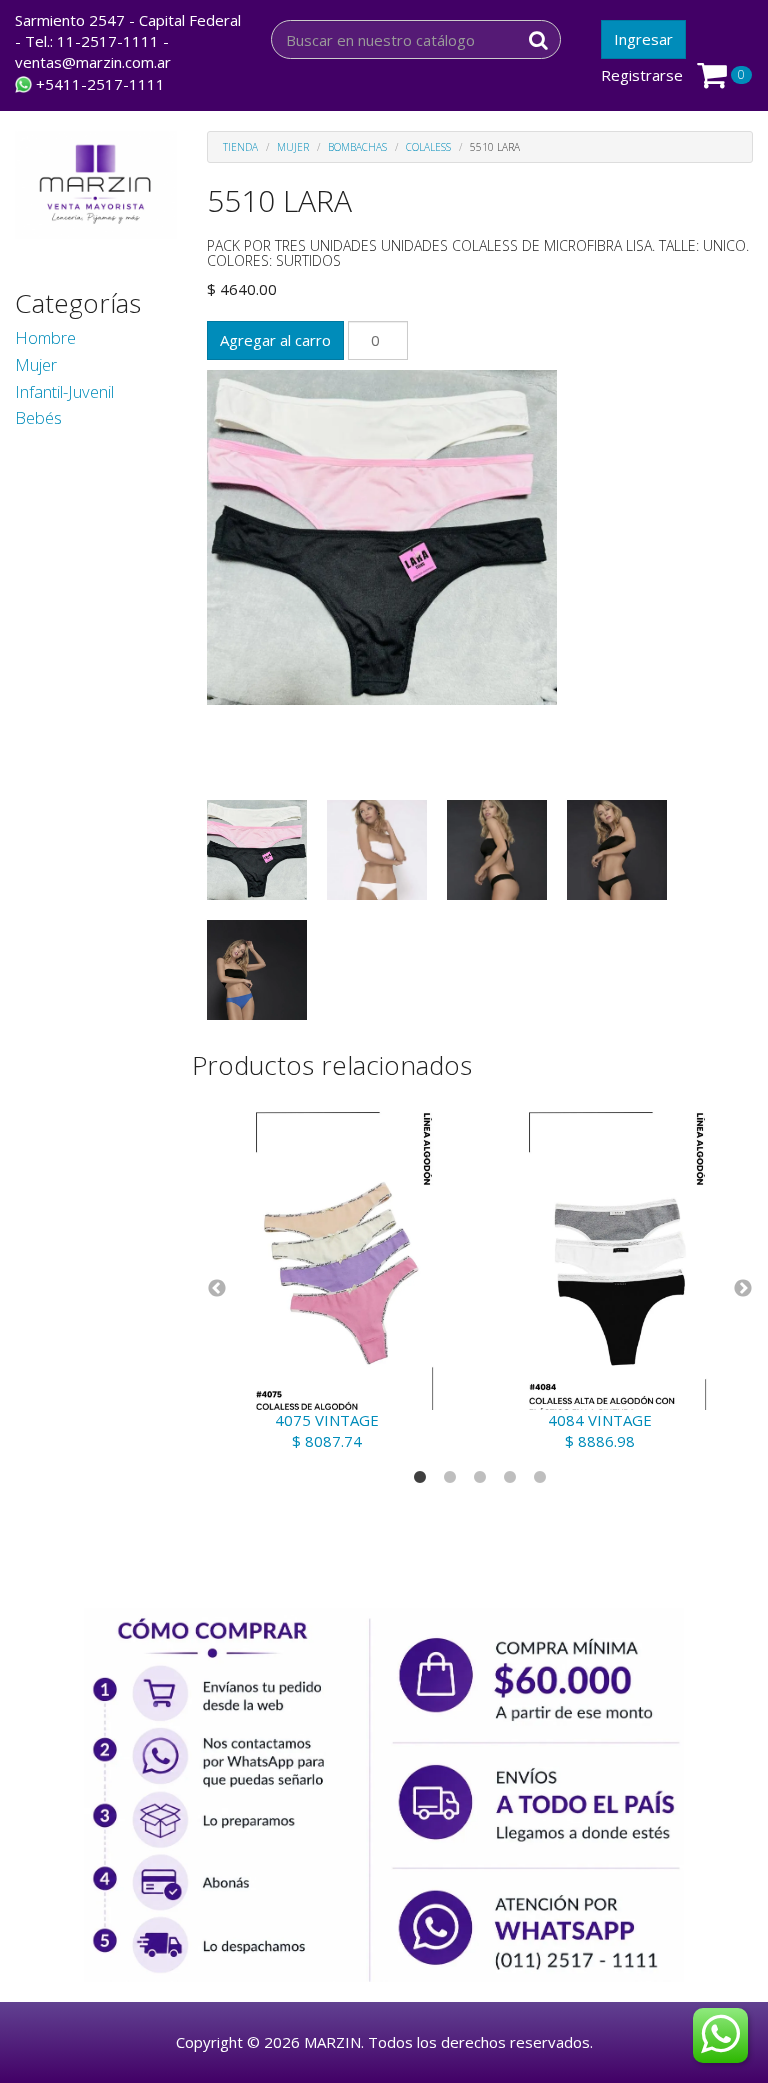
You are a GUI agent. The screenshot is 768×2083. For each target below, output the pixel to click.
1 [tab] (420, 1478)
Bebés (38, 417)
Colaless (428, 147)
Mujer (36, 364)
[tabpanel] (343, 1271)
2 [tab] (450, 1478)
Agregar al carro (275, 340)
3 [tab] (480, 1478)
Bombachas (357, 147)
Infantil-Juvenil (64, 391)
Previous (217, 1289)
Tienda (240, 147)
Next (743, 1289)
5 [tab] (540, 1478)
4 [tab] (510, 1478)
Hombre (45, 337)
